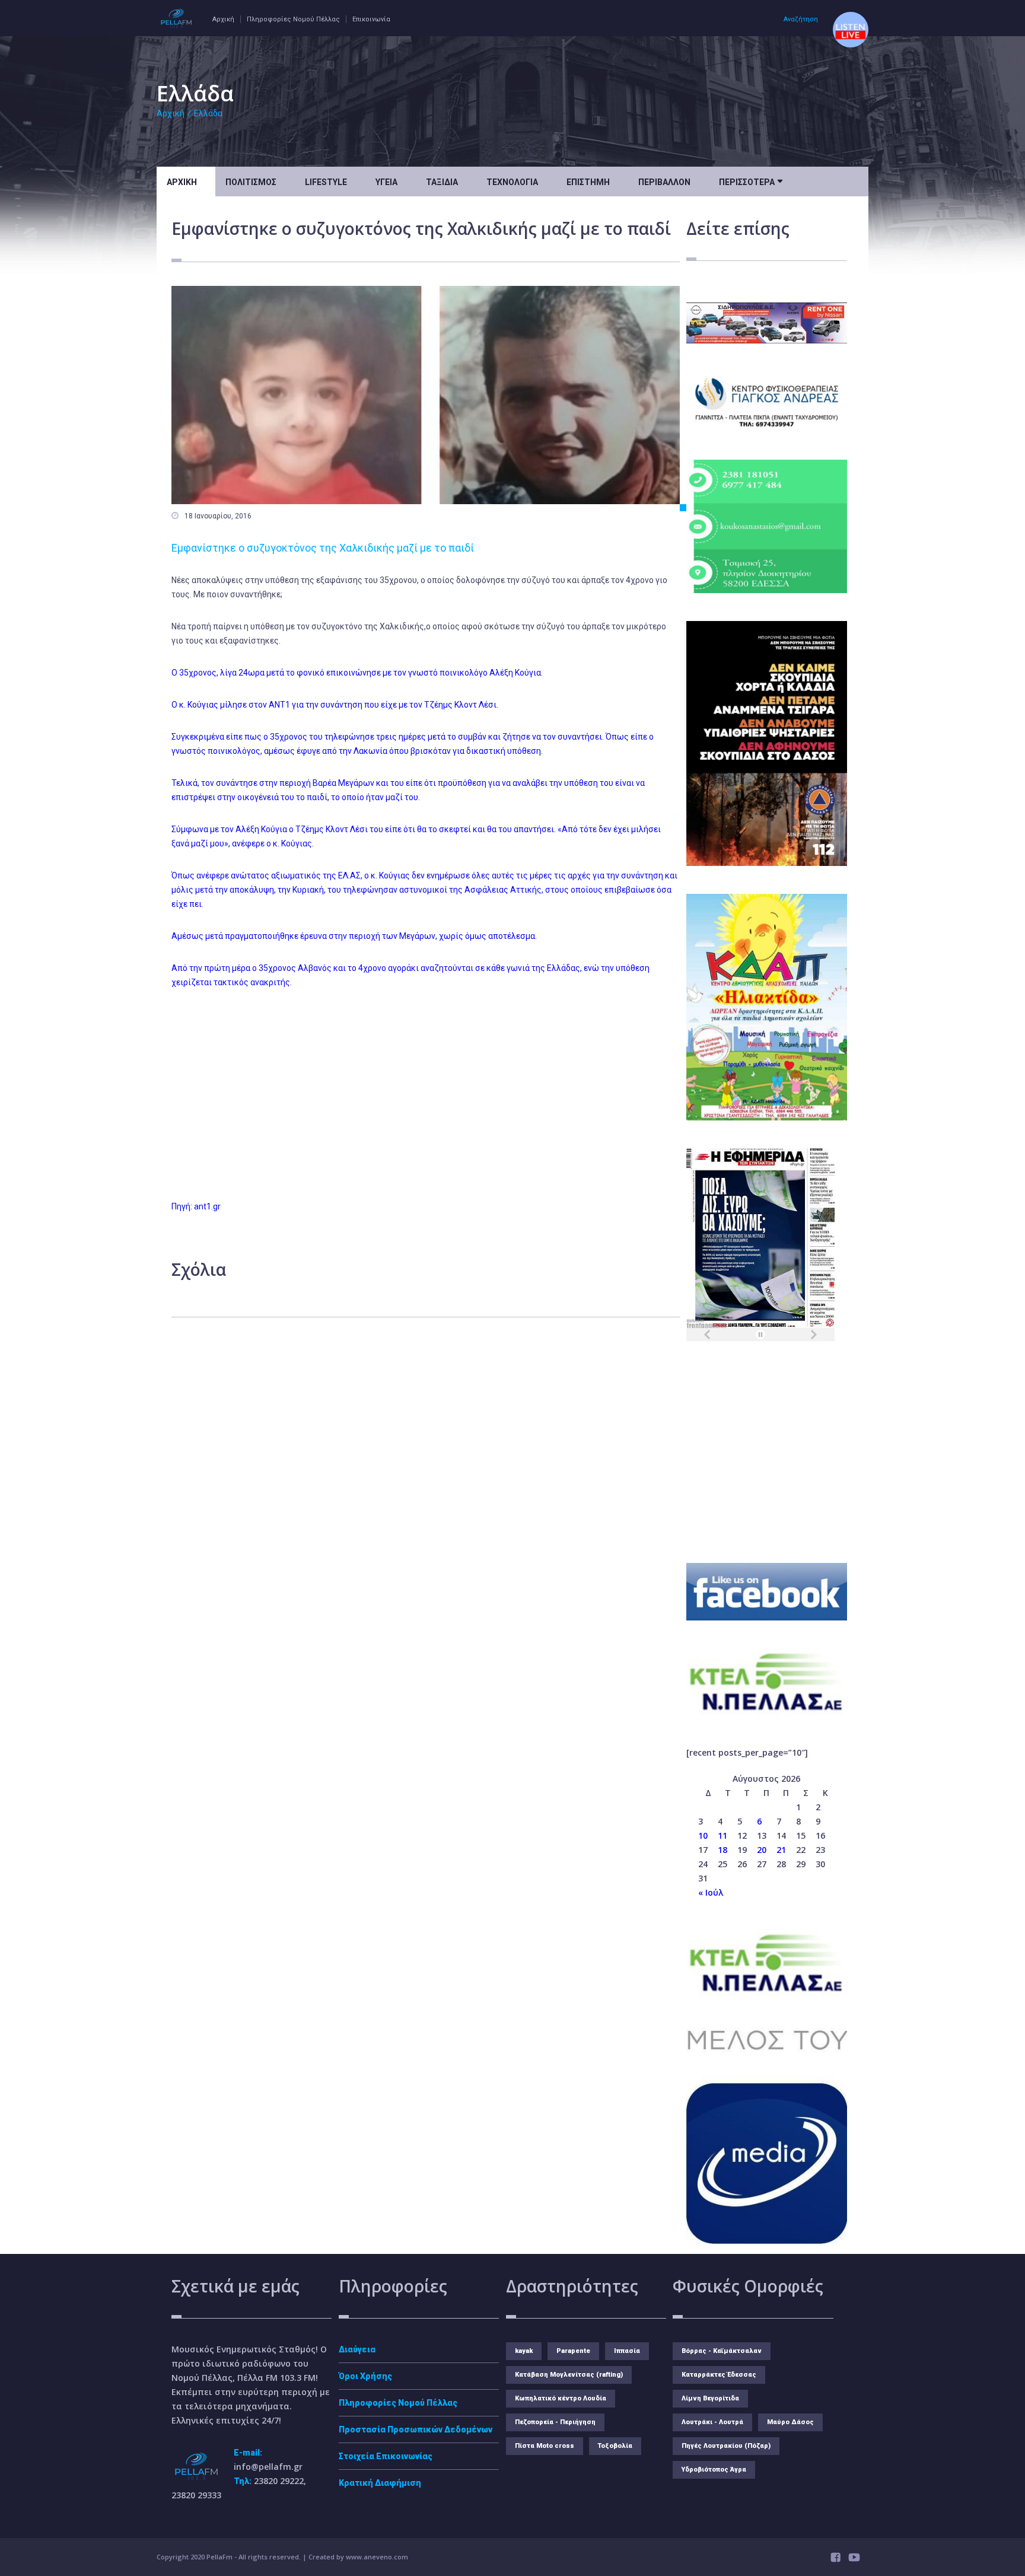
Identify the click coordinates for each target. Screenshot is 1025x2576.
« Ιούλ (711, 1892)
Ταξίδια (442, 182)
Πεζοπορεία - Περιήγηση (555, 2422)
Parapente (573, 2351)
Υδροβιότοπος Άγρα (714, 2470)
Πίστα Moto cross (545, 2446)
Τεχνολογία (512, 182)
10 (703, 1835)
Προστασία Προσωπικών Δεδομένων (416, 2429)
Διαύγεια (357, 2349)
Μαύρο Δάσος (790, 2422)
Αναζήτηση (801, 19)
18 (722, 1850)
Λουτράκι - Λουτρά (712, 2422)
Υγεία (386, 182)
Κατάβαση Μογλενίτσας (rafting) (569, 2375)
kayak (524, 2351)
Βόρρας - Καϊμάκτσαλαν (722, 2351)
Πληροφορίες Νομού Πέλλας (293, 19)
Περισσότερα (751, 181)
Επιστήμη (588, 182)
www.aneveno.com (377, 2557)
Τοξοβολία (615, 2446)
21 (781, 1850)
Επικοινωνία (371, 19)
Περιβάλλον (664, 182)
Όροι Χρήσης (365, 2376)
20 (762, 1850)
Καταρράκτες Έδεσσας (719, 2375)
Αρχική (223, 19)
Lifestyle (326, 182)
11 (722, 1835)
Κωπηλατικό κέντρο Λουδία (561, 2398)
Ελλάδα (208, 113)
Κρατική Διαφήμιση (380, 2483)
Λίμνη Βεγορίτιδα (710, 2398)
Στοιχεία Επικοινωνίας (386, 2456)
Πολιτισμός (251, 182)
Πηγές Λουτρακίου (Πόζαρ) (726, 2446)
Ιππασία (627, 2351)
